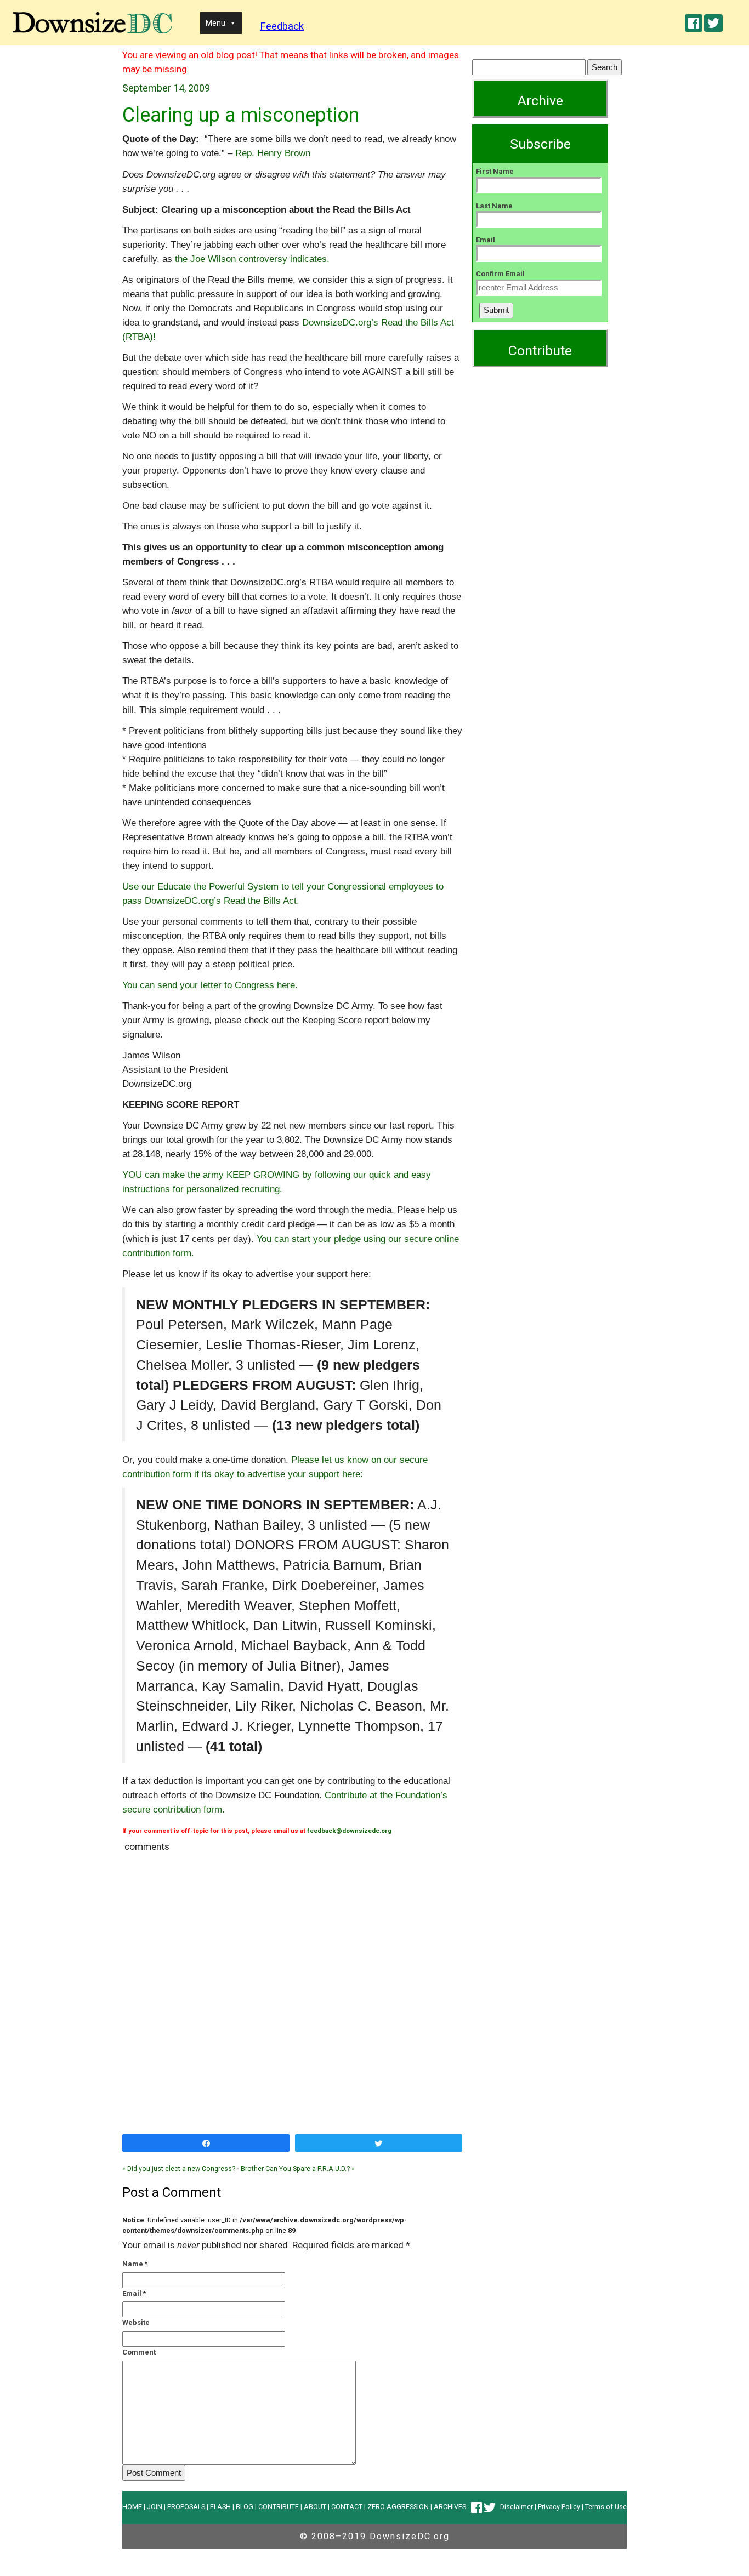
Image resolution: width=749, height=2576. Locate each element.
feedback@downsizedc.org (349, 1831)
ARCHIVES (450, 2507)
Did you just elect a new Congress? (179, 2168)
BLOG (245, 2507)
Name (133, 2264)
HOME (132, 2507)
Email (132, 2293)
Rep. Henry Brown (273, 153)
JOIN (155, 2507)
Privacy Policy (559, 2507)
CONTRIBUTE (279, 2507)
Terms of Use (606, 2507)
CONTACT (347, 2507)
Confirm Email (500, 274)
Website (136, 2323)
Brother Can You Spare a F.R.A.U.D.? (298, 2168)
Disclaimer (517, 2507)
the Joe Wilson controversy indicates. (252, 259)
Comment (139, 2352)
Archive (540, 101)
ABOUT (315, 2507)
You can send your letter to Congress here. (210, 985)
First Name (495, 171)
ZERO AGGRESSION (398, 2507)
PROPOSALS (186, 2507)
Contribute (540, 351)
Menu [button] (215, 23)
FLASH (220, 2507)
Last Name (494, 206)
